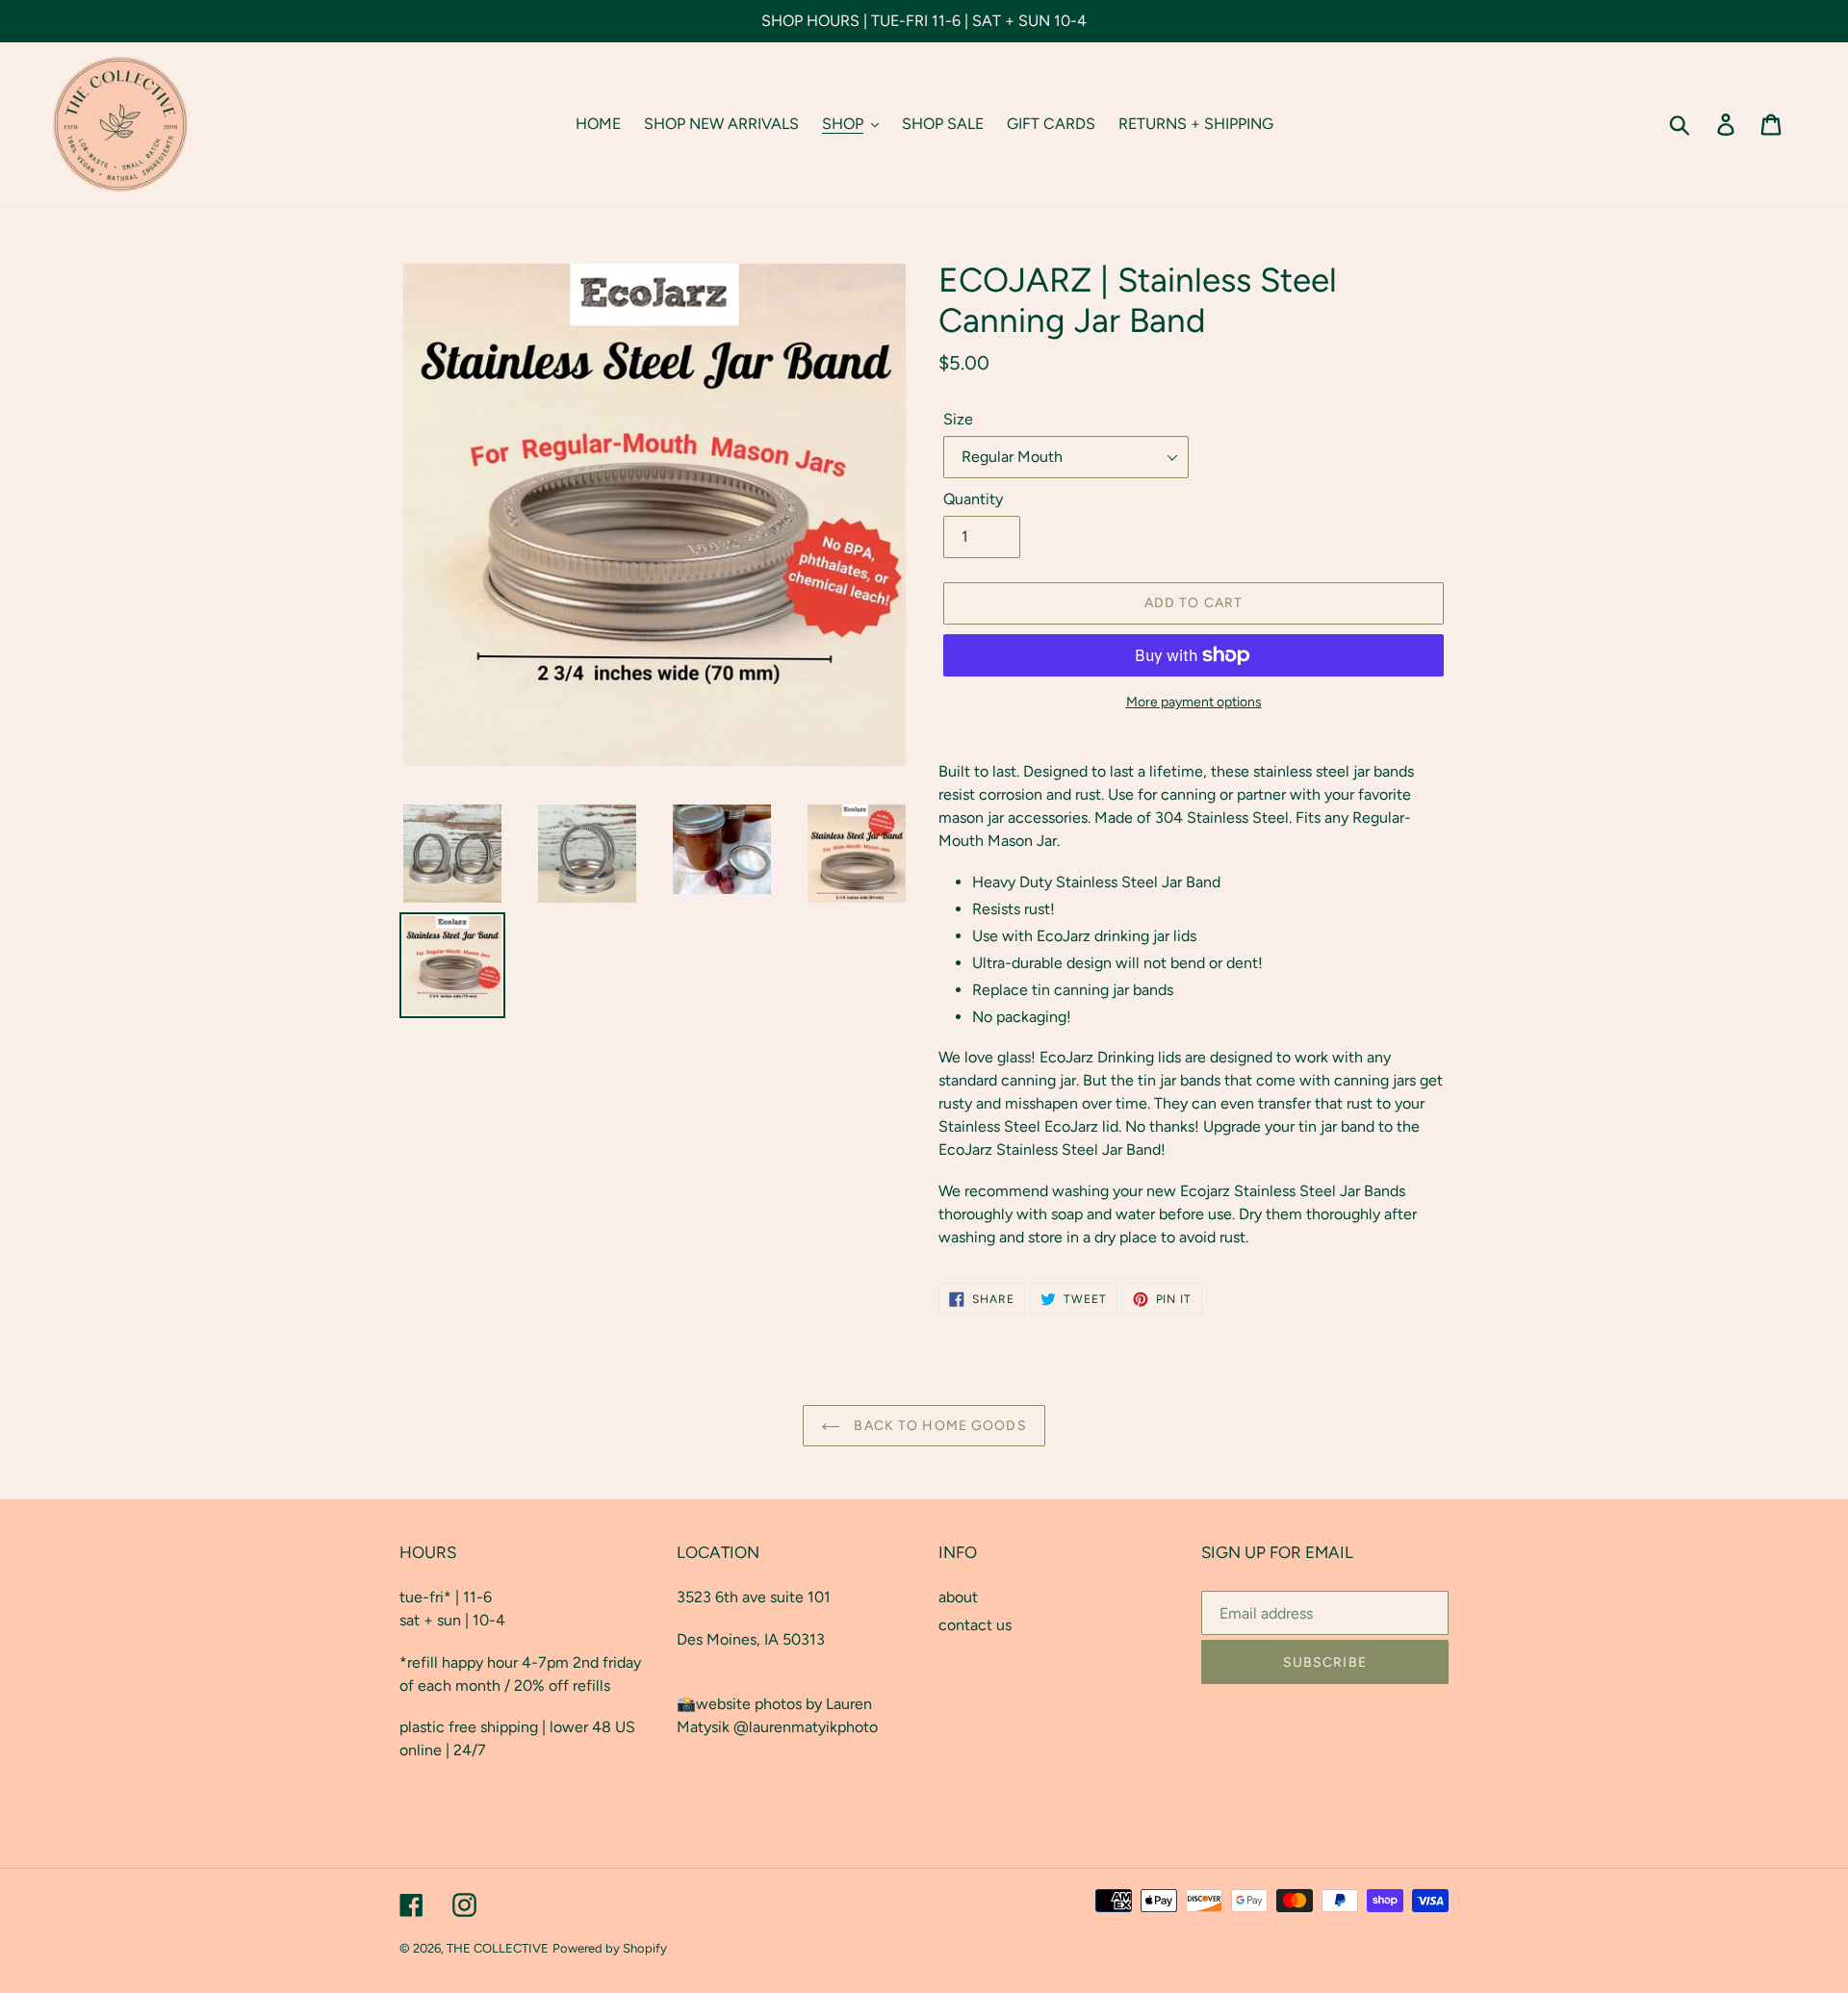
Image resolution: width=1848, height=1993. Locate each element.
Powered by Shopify (610, 1948)
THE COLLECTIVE (498, 1948)
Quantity (973, 499)
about (958, 1597)
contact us (975, 1625)
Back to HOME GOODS (938, 1426)
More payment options (1194, 702)
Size (958, 419)
